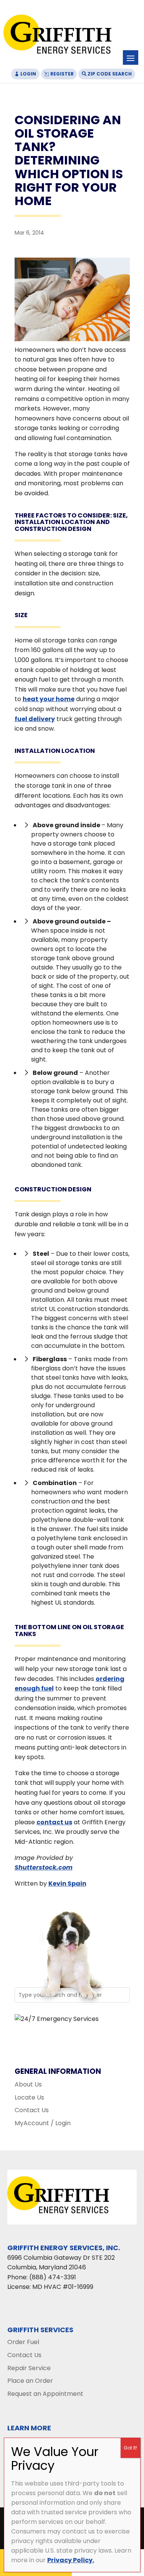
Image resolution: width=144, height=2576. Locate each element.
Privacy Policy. (71, 2560)
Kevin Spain (67, 1884)
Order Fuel (23, 2342)
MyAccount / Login (43, 2123)
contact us (54, 1822)
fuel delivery (35, 719)
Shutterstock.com (44, 1867)
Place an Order (30, 2381)
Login (28, 74)
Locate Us (29, 2097)
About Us (28, 2084)
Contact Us (32, 2110)
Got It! (130, 2448)
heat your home (49, 699)
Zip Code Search (110, 74)
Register (62, 74)
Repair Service (29, 2368)
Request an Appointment (45, 2394)
